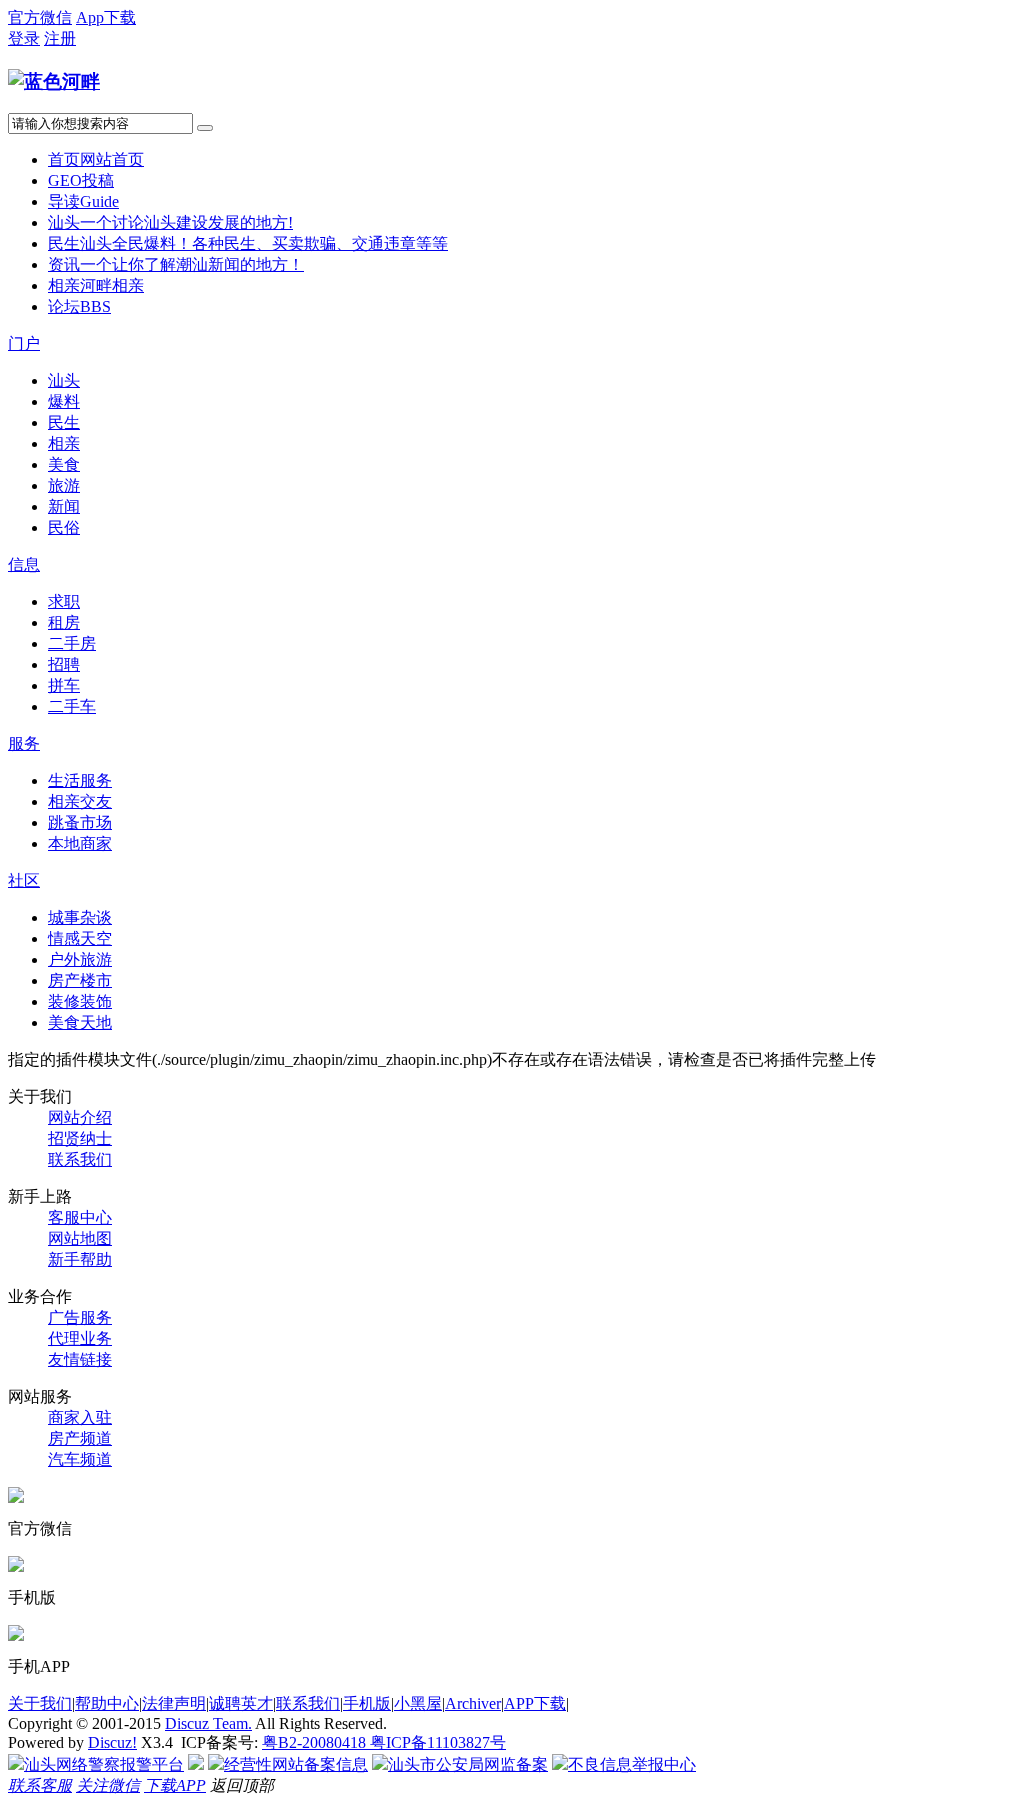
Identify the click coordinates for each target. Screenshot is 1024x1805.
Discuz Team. (208, 1723)
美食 (64, 464)
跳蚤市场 (80, 822)
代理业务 (80, 1338)
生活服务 (80, 780)
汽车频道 (80, 1459)
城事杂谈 (80, 917)
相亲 (96, 285)
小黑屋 (418, 1703)
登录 (24, 38)
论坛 (79, 306)
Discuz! (112, 1742)
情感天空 (80, 938)
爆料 (64, 401)
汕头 (170, 222)
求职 (64, 601)
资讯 (176, 264)
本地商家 (80, 843)
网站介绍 (80, 1117)
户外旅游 (80, 959)
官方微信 (40, 17)
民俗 (64, 527)
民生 (248, 243)
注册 (60, 38)
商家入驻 (80, 1417)
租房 (64, 622)
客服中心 (80, 1217)
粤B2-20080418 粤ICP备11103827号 (384, 1742)
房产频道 (80, 1438)
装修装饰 (80, 1001)
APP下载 (535, 1703)
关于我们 (40, 1703)
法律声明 (174, 1703)
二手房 (72, 643)
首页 (96, 159)
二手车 (72, 706)
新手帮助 (80, 1259)
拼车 (64, 685)
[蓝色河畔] (54, 81)
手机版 (367, 1703)
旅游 (64, 485)
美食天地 (80, 1022)
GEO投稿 (81, 180)
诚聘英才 (241, 1703)
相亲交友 (80, 801)
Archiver (473, 1703)
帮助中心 (107, 1703)
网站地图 (80, 1238)
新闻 (64, 506)
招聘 (64, 664)
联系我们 (80, 1159)
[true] (205, 128)
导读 (83, 201)
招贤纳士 (80, 1138)
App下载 (106, 17)
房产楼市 (80, 980)
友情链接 (80, 1359)
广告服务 (80, 1317)
